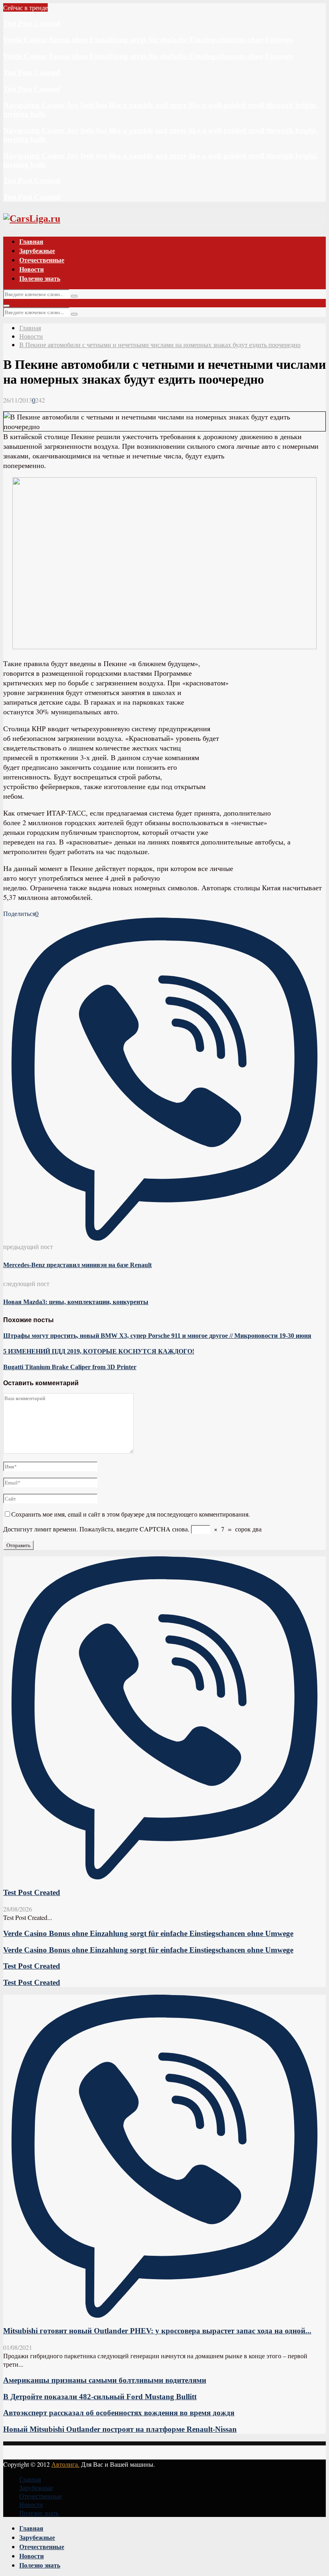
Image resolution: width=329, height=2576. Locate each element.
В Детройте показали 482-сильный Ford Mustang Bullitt (100, 2397)
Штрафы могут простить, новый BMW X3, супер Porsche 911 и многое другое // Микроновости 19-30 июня (157, 1336)
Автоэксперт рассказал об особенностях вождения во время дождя (119, 2413)
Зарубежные (37, 250)
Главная (31, 241)
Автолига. (65, 2464)
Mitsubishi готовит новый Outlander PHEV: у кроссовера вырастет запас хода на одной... (157, 2331)
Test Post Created (32, 24)
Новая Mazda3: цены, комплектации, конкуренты (76, 1302)
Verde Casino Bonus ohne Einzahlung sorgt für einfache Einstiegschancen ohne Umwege (148, 40)
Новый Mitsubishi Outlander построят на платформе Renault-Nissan (120, 2429)
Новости (31, 269)
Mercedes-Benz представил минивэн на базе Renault (77, 1265)
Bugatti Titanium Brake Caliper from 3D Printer (70, 1367)
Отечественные (42, 260)
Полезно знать (40, 278)
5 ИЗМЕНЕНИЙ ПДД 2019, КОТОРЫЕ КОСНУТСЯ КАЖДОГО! (99, 1351)
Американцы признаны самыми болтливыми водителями (105, 2380)
